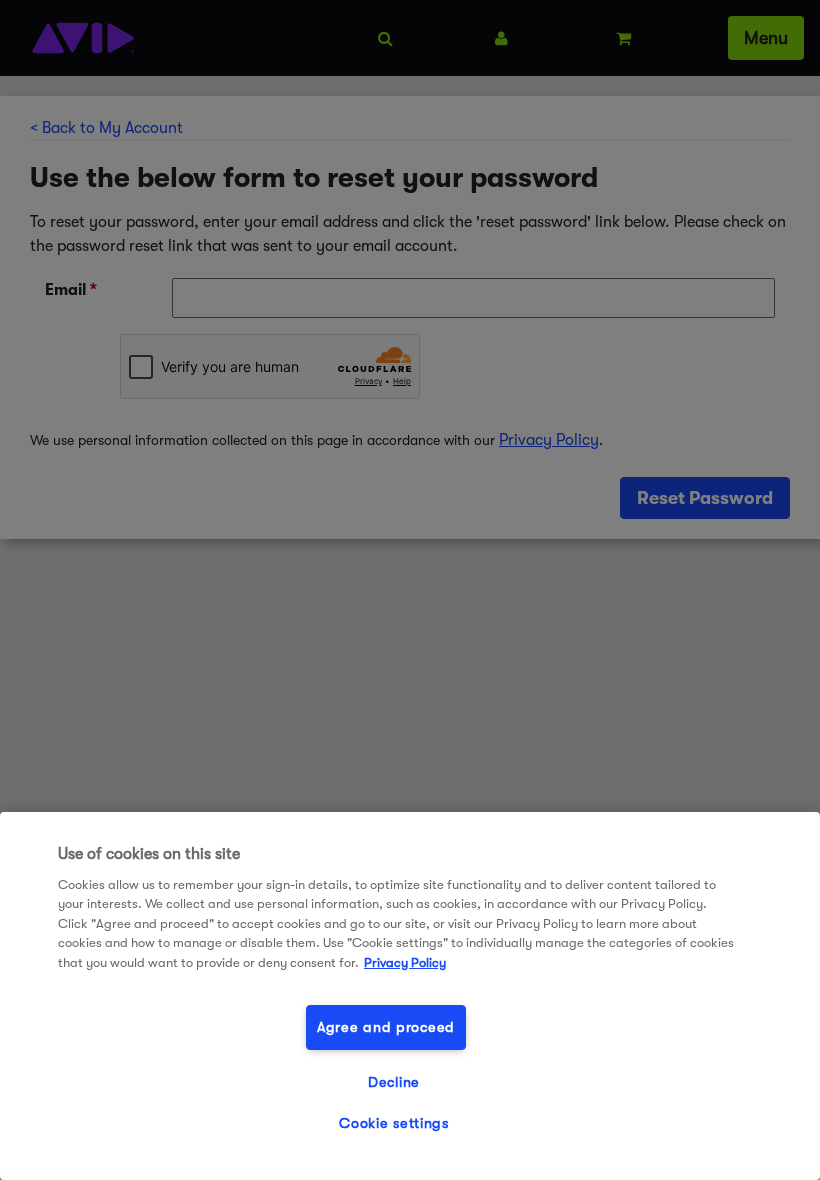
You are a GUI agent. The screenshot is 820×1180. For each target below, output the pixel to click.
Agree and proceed (386, 1027)
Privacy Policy (405, 962)
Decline (394, 1082)
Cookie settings (394, 1123)
